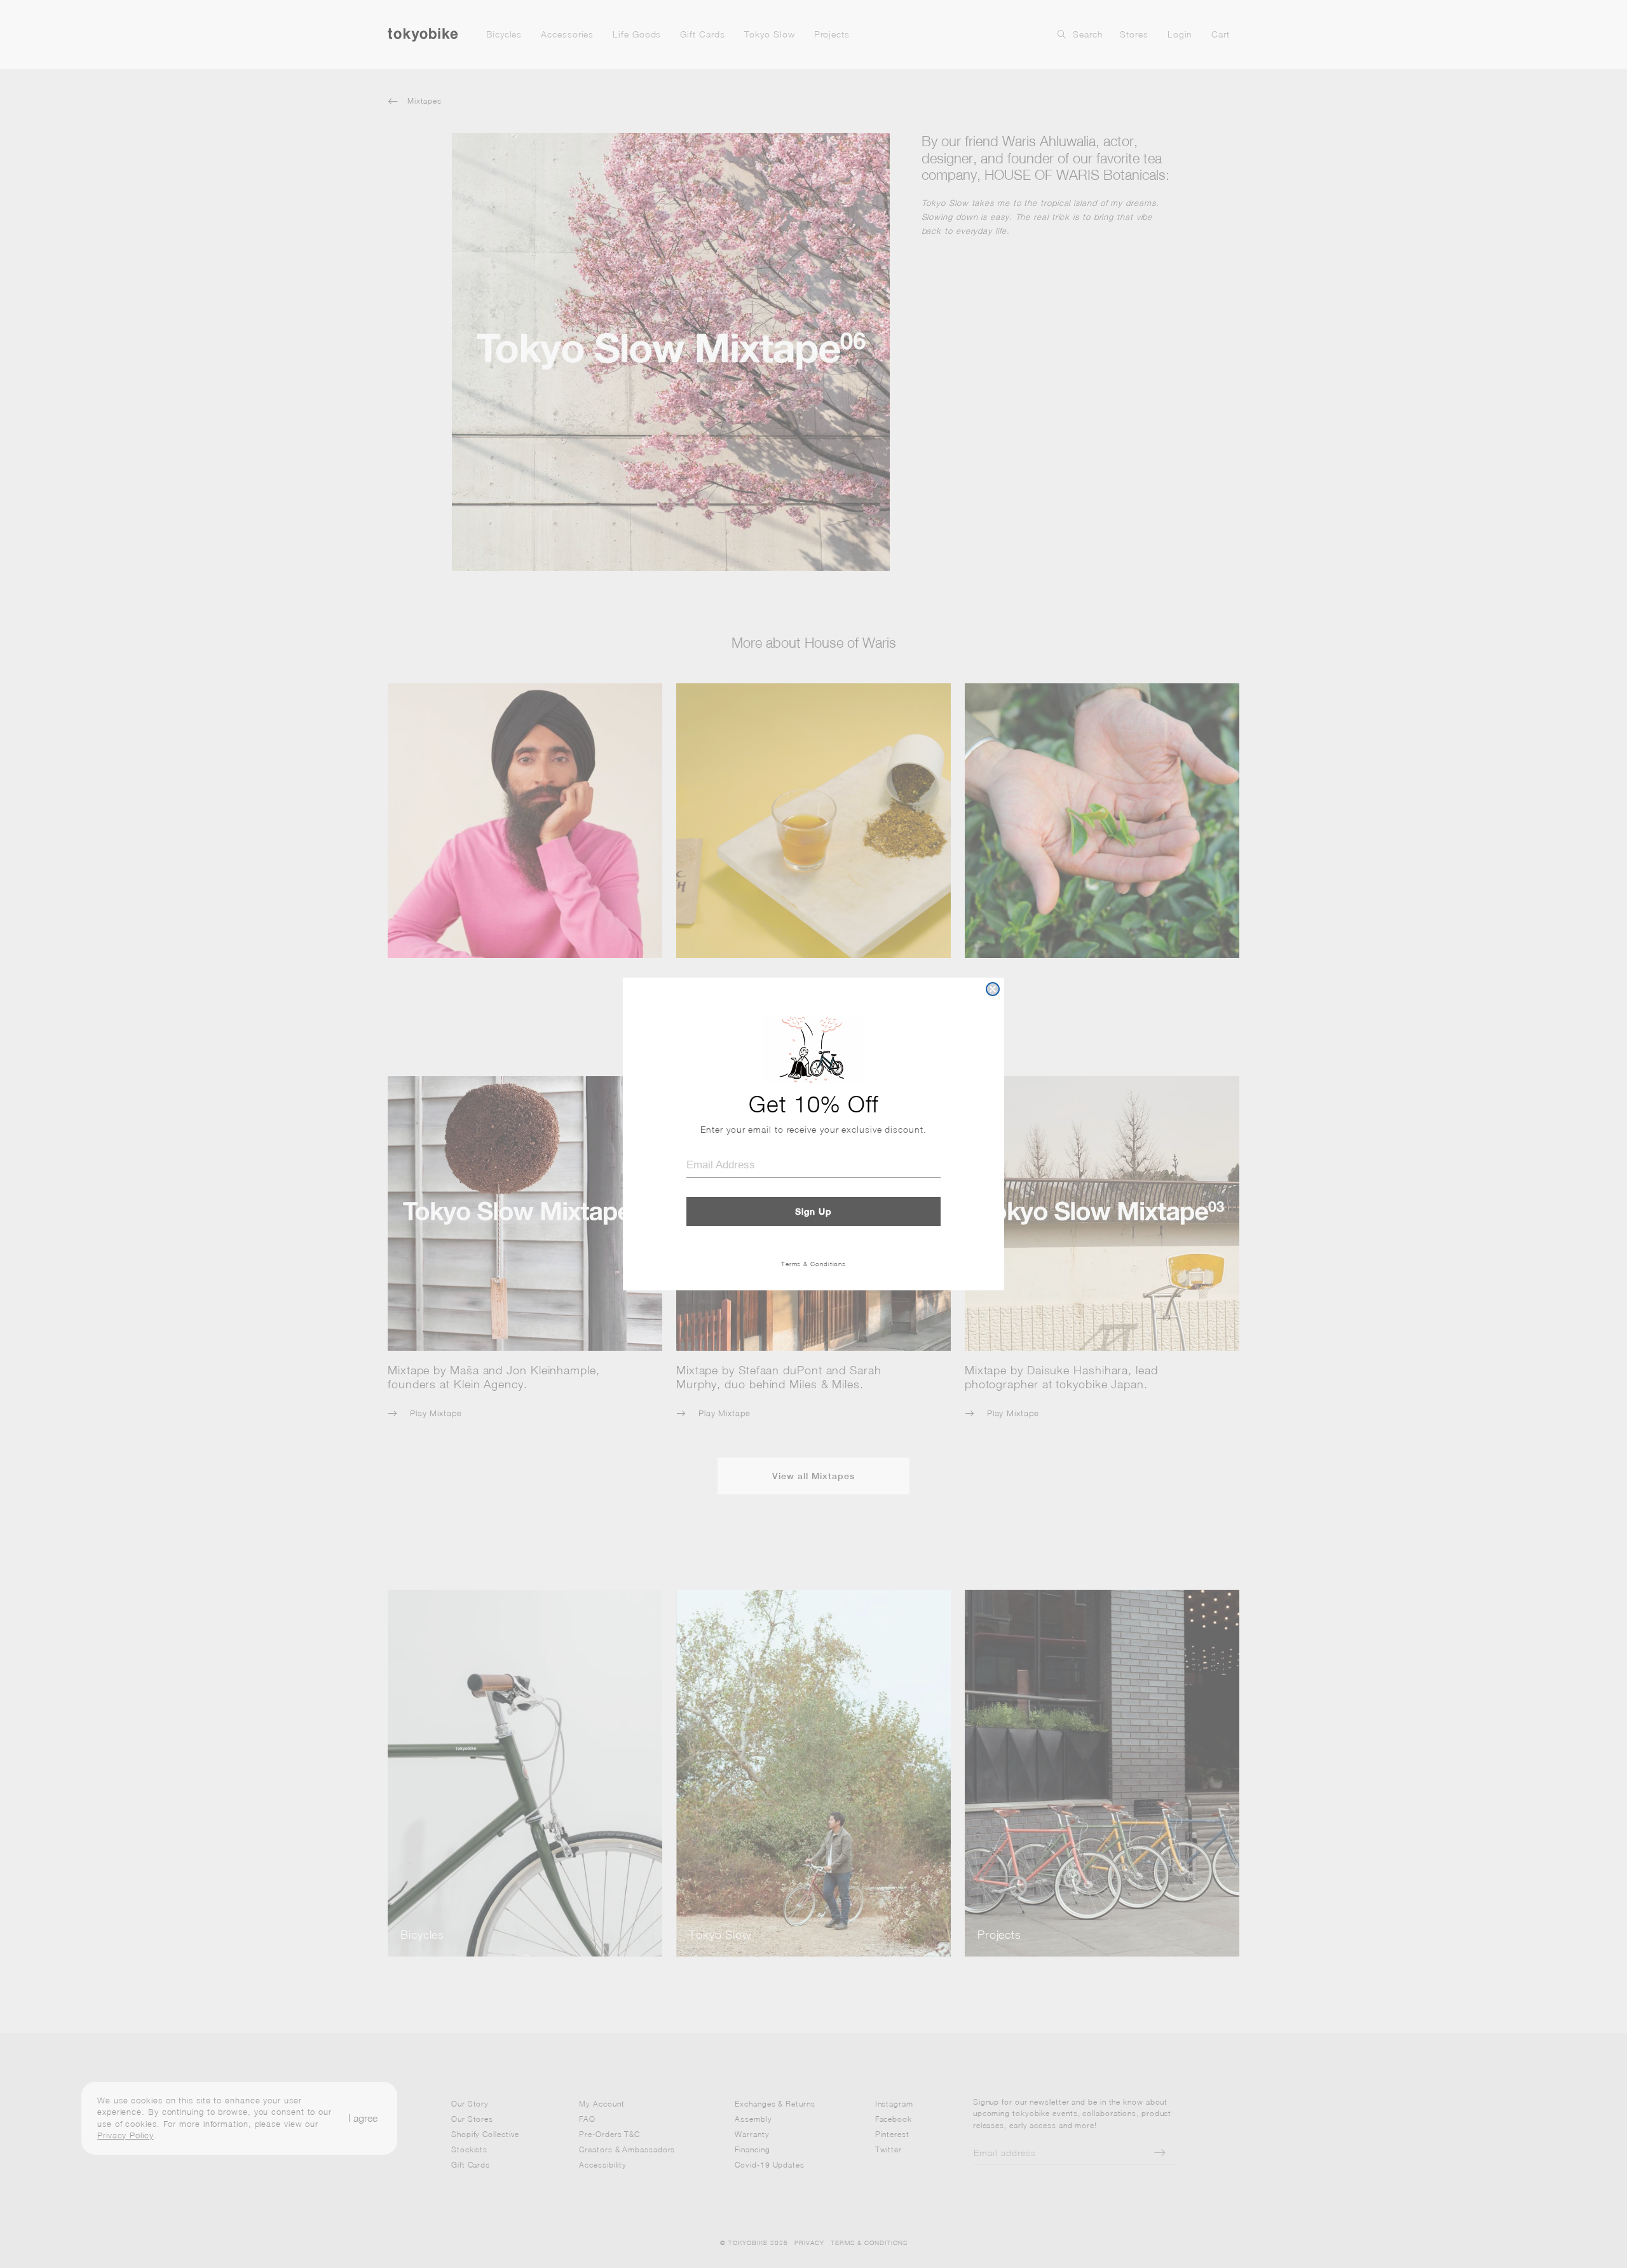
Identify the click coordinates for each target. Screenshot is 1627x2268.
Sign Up (813, 1212)
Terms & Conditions (813, 1264)
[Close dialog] (993, 989)
